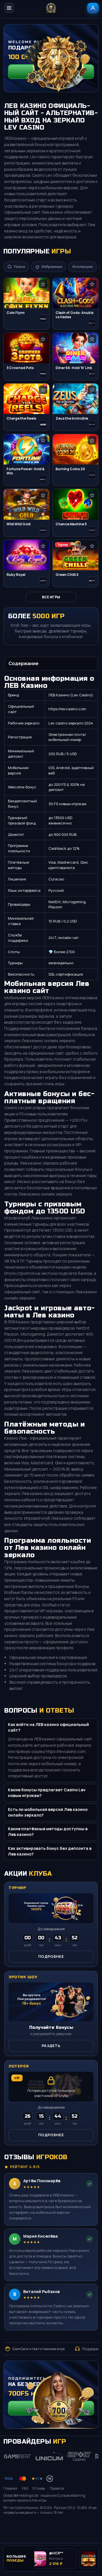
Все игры (51, 597)
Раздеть (51, 2046)
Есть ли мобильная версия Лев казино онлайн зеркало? (48, 1812)
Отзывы (39, 2488)
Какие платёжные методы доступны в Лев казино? (48, 1831)
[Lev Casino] (51, 8)
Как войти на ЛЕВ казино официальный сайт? (48, 1727)
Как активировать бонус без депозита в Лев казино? (50, 1851)
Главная (10, 2488)
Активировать (51, 2408)
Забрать (51, 71)
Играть (88, 2526)
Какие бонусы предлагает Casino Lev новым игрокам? (47, 1793)
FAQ (25, 2488)
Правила (57, 2488)
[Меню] (9, 8)
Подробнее (51, 1956)
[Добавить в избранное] (43, 284)
